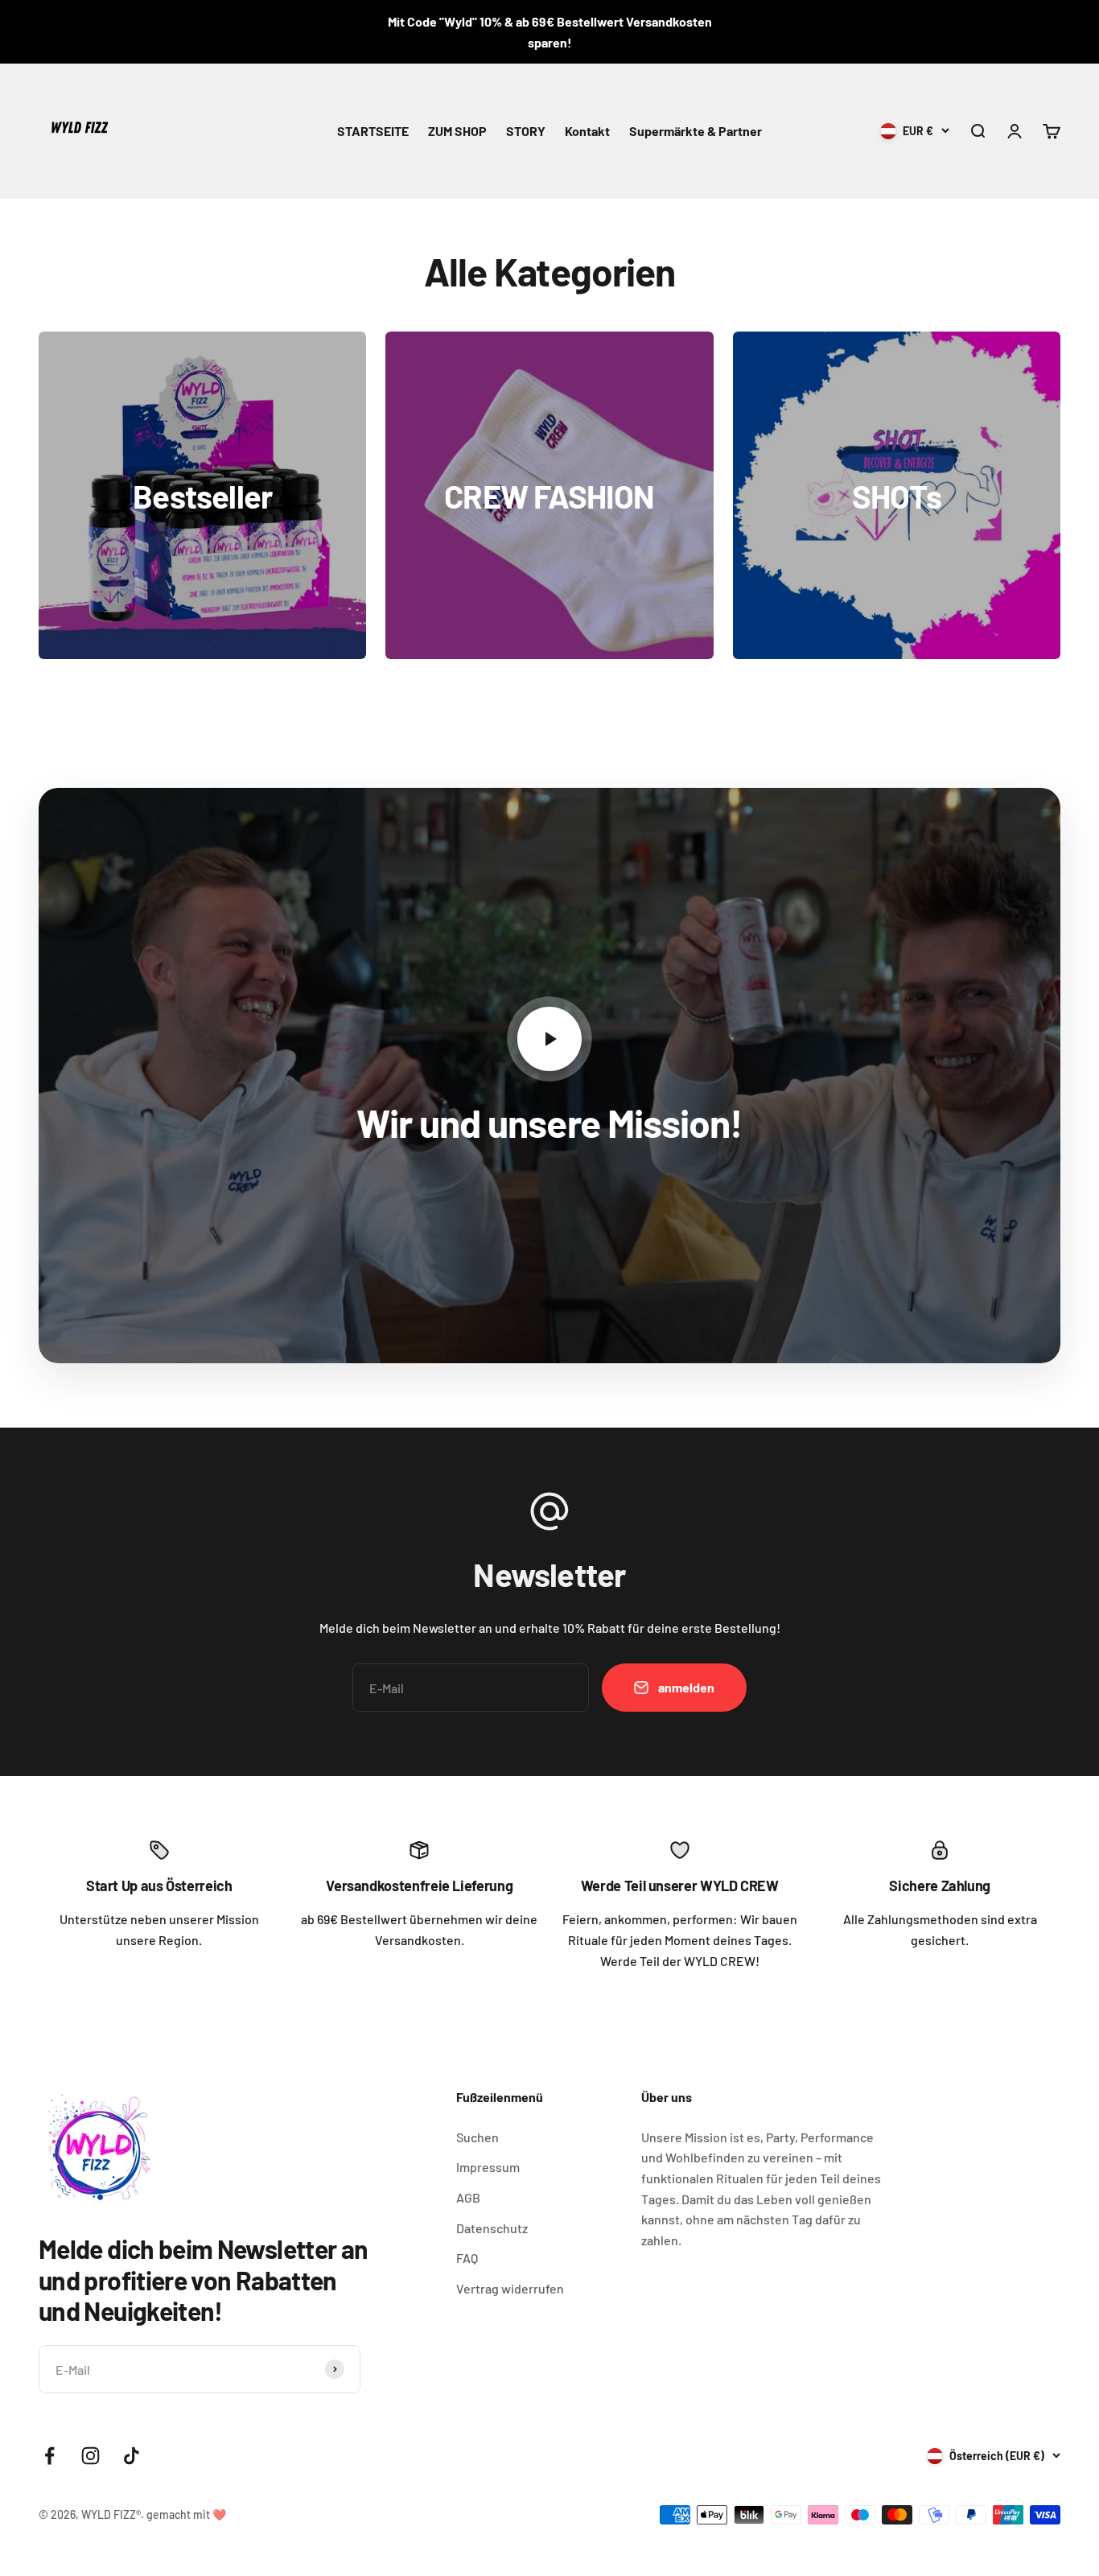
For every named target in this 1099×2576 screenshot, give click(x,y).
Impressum (488, 2167)
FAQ (467, 2258)
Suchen (477, 2137)
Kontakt (587, 131)
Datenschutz (492, 2228)
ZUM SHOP (457, 131)
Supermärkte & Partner (696, 131)
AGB (468, 2197)
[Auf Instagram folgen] (91, 2456)
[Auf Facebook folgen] (49, 2456)
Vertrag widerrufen (510, 2288)
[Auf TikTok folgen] (132, 2456)
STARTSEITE (373, 131)
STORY (526, 131)
